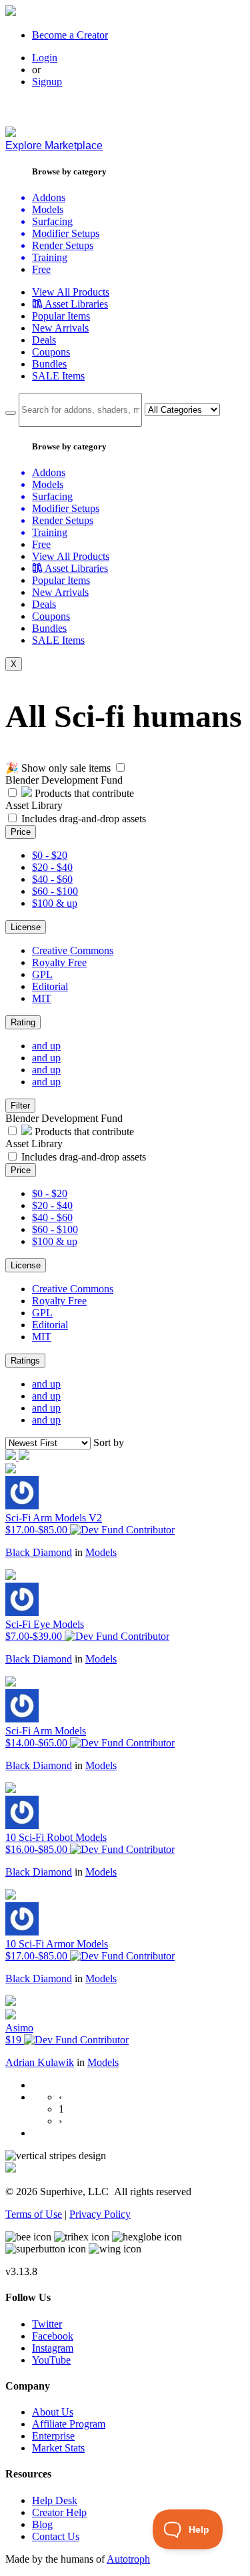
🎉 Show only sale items (58, 768)
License (26, 927)
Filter (20, 1106)
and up (46, 1046)
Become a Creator (70, 35)
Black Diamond (39, 1552)
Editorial (50, 986)
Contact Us (56, 2536)
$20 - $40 (52, 867)
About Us (53, 2412)
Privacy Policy (100, 2214)
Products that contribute (83, 793)
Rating (23, 1022)
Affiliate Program (69, 2424)
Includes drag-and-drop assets (84, 819)
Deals (44, 340)
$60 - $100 (55, 891)
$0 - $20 (50, 855)
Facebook (53, 2336)
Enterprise (53, 2436)
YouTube (51, 2360)
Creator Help (59, 2512)
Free (41, 269)
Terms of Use (34, 2214)
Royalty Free (59, 962)
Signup (47, 82)
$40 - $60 (52, 879)
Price (21, 832)
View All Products (71, 292)
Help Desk (55, 2500)
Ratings (25, 1361)
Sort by (109, 1442)
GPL (42, 974)
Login (45, 58)
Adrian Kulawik (40, 2062)
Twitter (47, 2324)
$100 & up (55, 903)
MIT (42, 998)
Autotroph (128, 2559)
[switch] (120, 767)
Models (101, 1552)
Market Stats (58, 2448)
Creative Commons (73, 950)
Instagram (53, 2348)
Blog (42, 2524)
